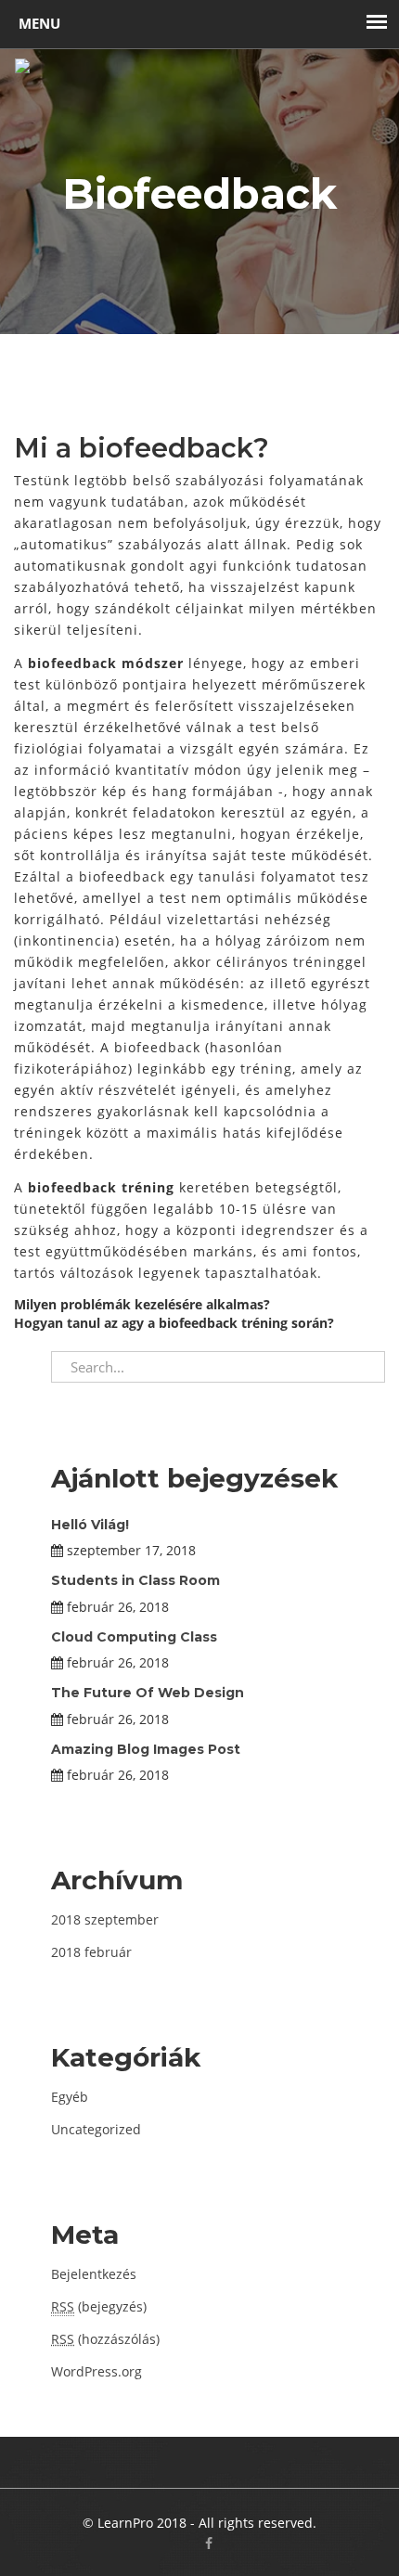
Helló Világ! (90, 1525)
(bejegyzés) (99, 2306)
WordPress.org (97, 2371)
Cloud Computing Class (134, 1637)
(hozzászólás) (105, 2339)
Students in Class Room (135, 1580)
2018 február (91, 1952)
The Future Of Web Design (148, 1693)
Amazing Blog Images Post (146, 1749)
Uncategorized (96, 2129)
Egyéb (70, 2097)
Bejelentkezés (94, 2274)
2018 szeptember (105, 1919)
